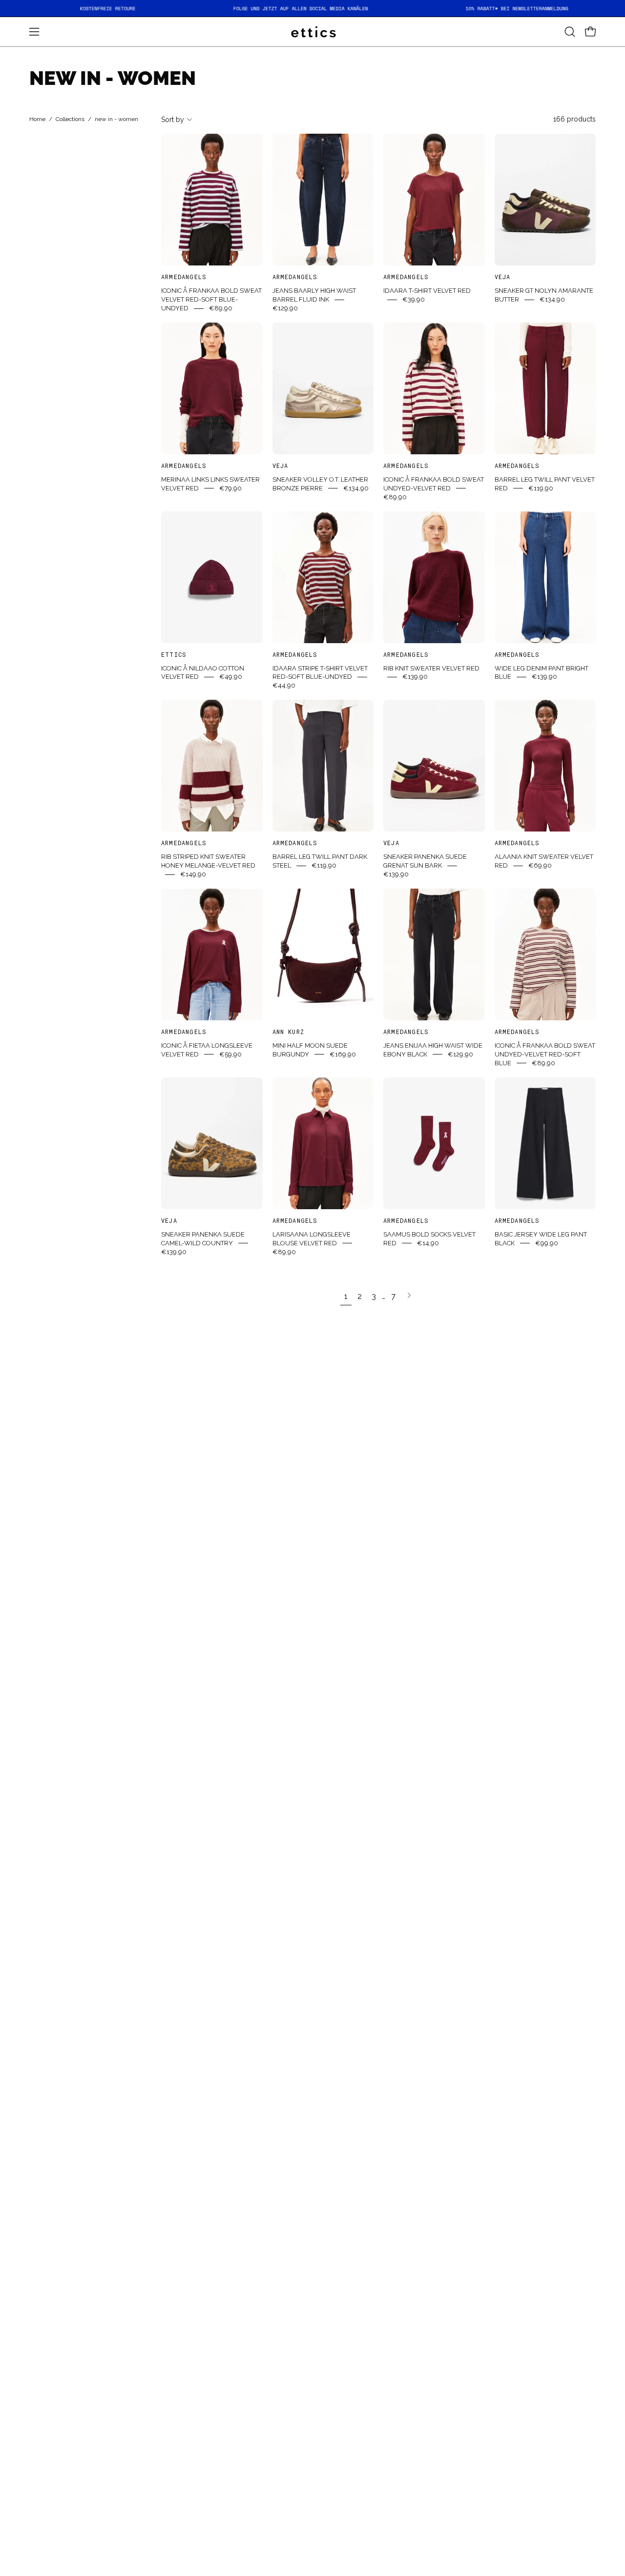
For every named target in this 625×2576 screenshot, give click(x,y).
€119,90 (541, 488)
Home (37, 120)
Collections (70, 120)
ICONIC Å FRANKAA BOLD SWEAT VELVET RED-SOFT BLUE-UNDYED (211, 299)
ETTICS (174, 654)
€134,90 (552, 299)
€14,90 (428, 1243)
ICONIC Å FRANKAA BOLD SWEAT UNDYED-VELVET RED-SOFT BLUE (545, 1054)
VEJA (503, 277)
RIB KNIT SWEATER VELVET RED (431, 668)
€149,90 (193, 874)
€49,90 (231, 677)
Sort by (173, 120)
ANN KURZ (289, 1032)
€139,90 (415, 677)
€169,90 (343, 1054)
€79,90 (230, 488)
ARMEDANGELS (184, 277)
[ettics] (312, 32)
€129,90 (285, 308)
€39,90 (414, 299)
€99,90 (547, 1243)
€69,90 (540, 865)
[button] (570, 32)
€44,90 (284, 685)
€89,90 (221, 308)
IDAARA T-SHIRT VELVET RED (427, 291)
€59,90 (230, 1054)
